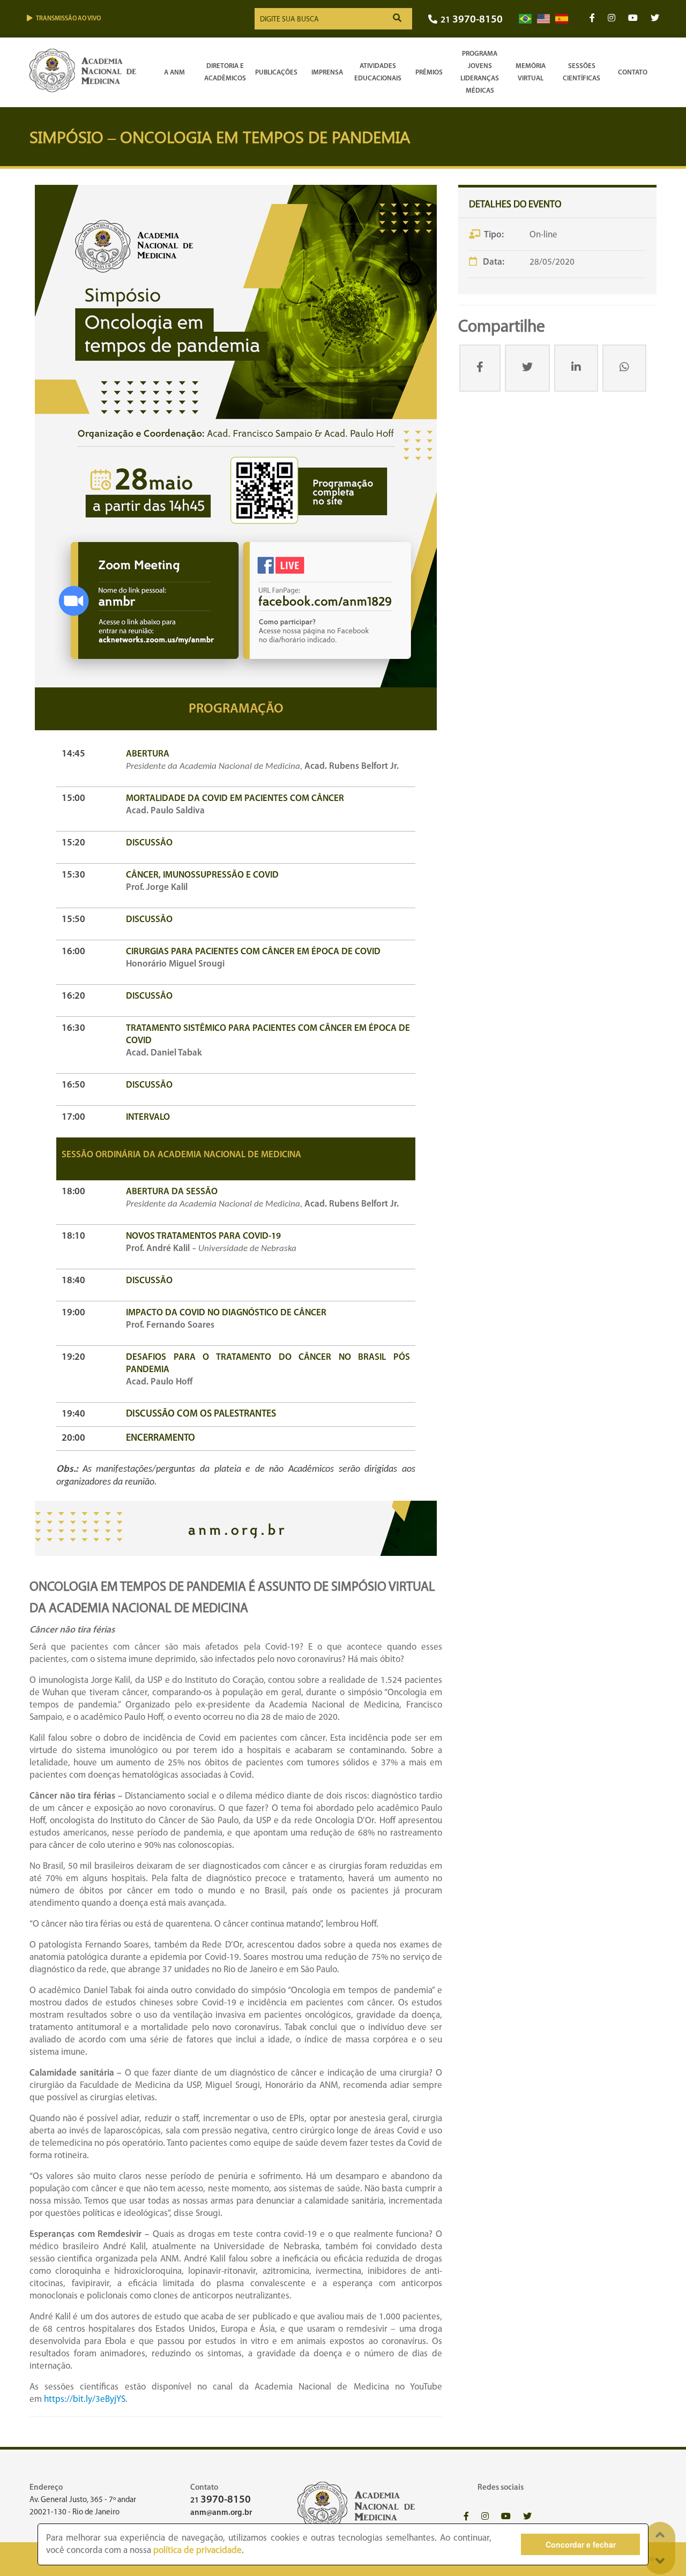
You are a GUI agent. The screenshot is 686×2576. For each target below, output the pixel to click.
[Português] (525, 19)
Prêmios (429, 73)
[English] (543, 19)
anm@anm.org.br (221, 2513)
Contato (633, 73)
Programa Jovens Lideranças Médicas (480, 72)
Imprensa (327, 73)
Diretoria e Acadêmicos (225, 72)
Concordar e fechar (581, 2544)
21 (472, 20)
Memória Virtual (531, 72)
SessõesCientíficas (581, 72)
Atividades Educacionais (378, 72)
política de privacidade (197, 2551)
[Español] (562, 19)
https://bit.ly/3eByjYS (85, 2399)
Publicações (276, 73)
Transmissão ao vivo (68, 19)
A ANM (174, 73)
